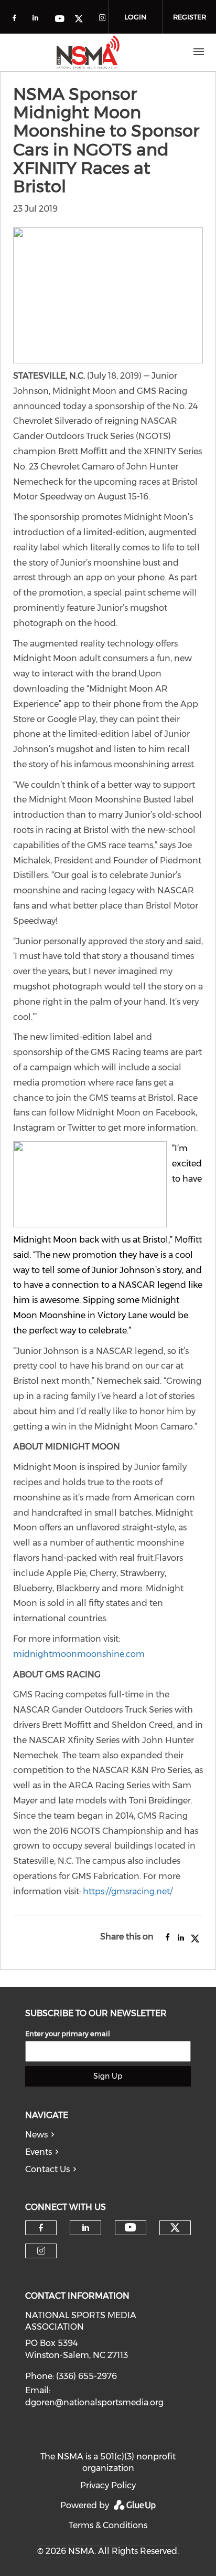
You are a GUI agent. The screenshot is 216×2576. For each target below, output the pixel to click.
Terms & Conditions (108, 2525)
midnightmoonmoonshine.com (79, 1654)
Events (39, 2152)
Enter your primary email (68, 2033)
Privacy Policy (108, 2485)
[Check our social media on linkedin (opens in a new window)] (38, 20)
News (36, 2135)
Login (135, 17)
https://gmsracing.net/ (128, 1891)
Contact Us (47, 2169)
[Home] (88, 52)
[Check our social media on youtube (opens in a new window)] (60, 20)
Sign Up (108, 2076)
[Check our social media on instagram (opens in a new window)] (104, 20)
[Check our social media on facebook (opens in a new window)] (16, 20)
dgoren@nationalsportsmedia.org (94, 2402)
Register (190, 17)
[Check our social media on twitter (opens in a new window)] (82, 20)
